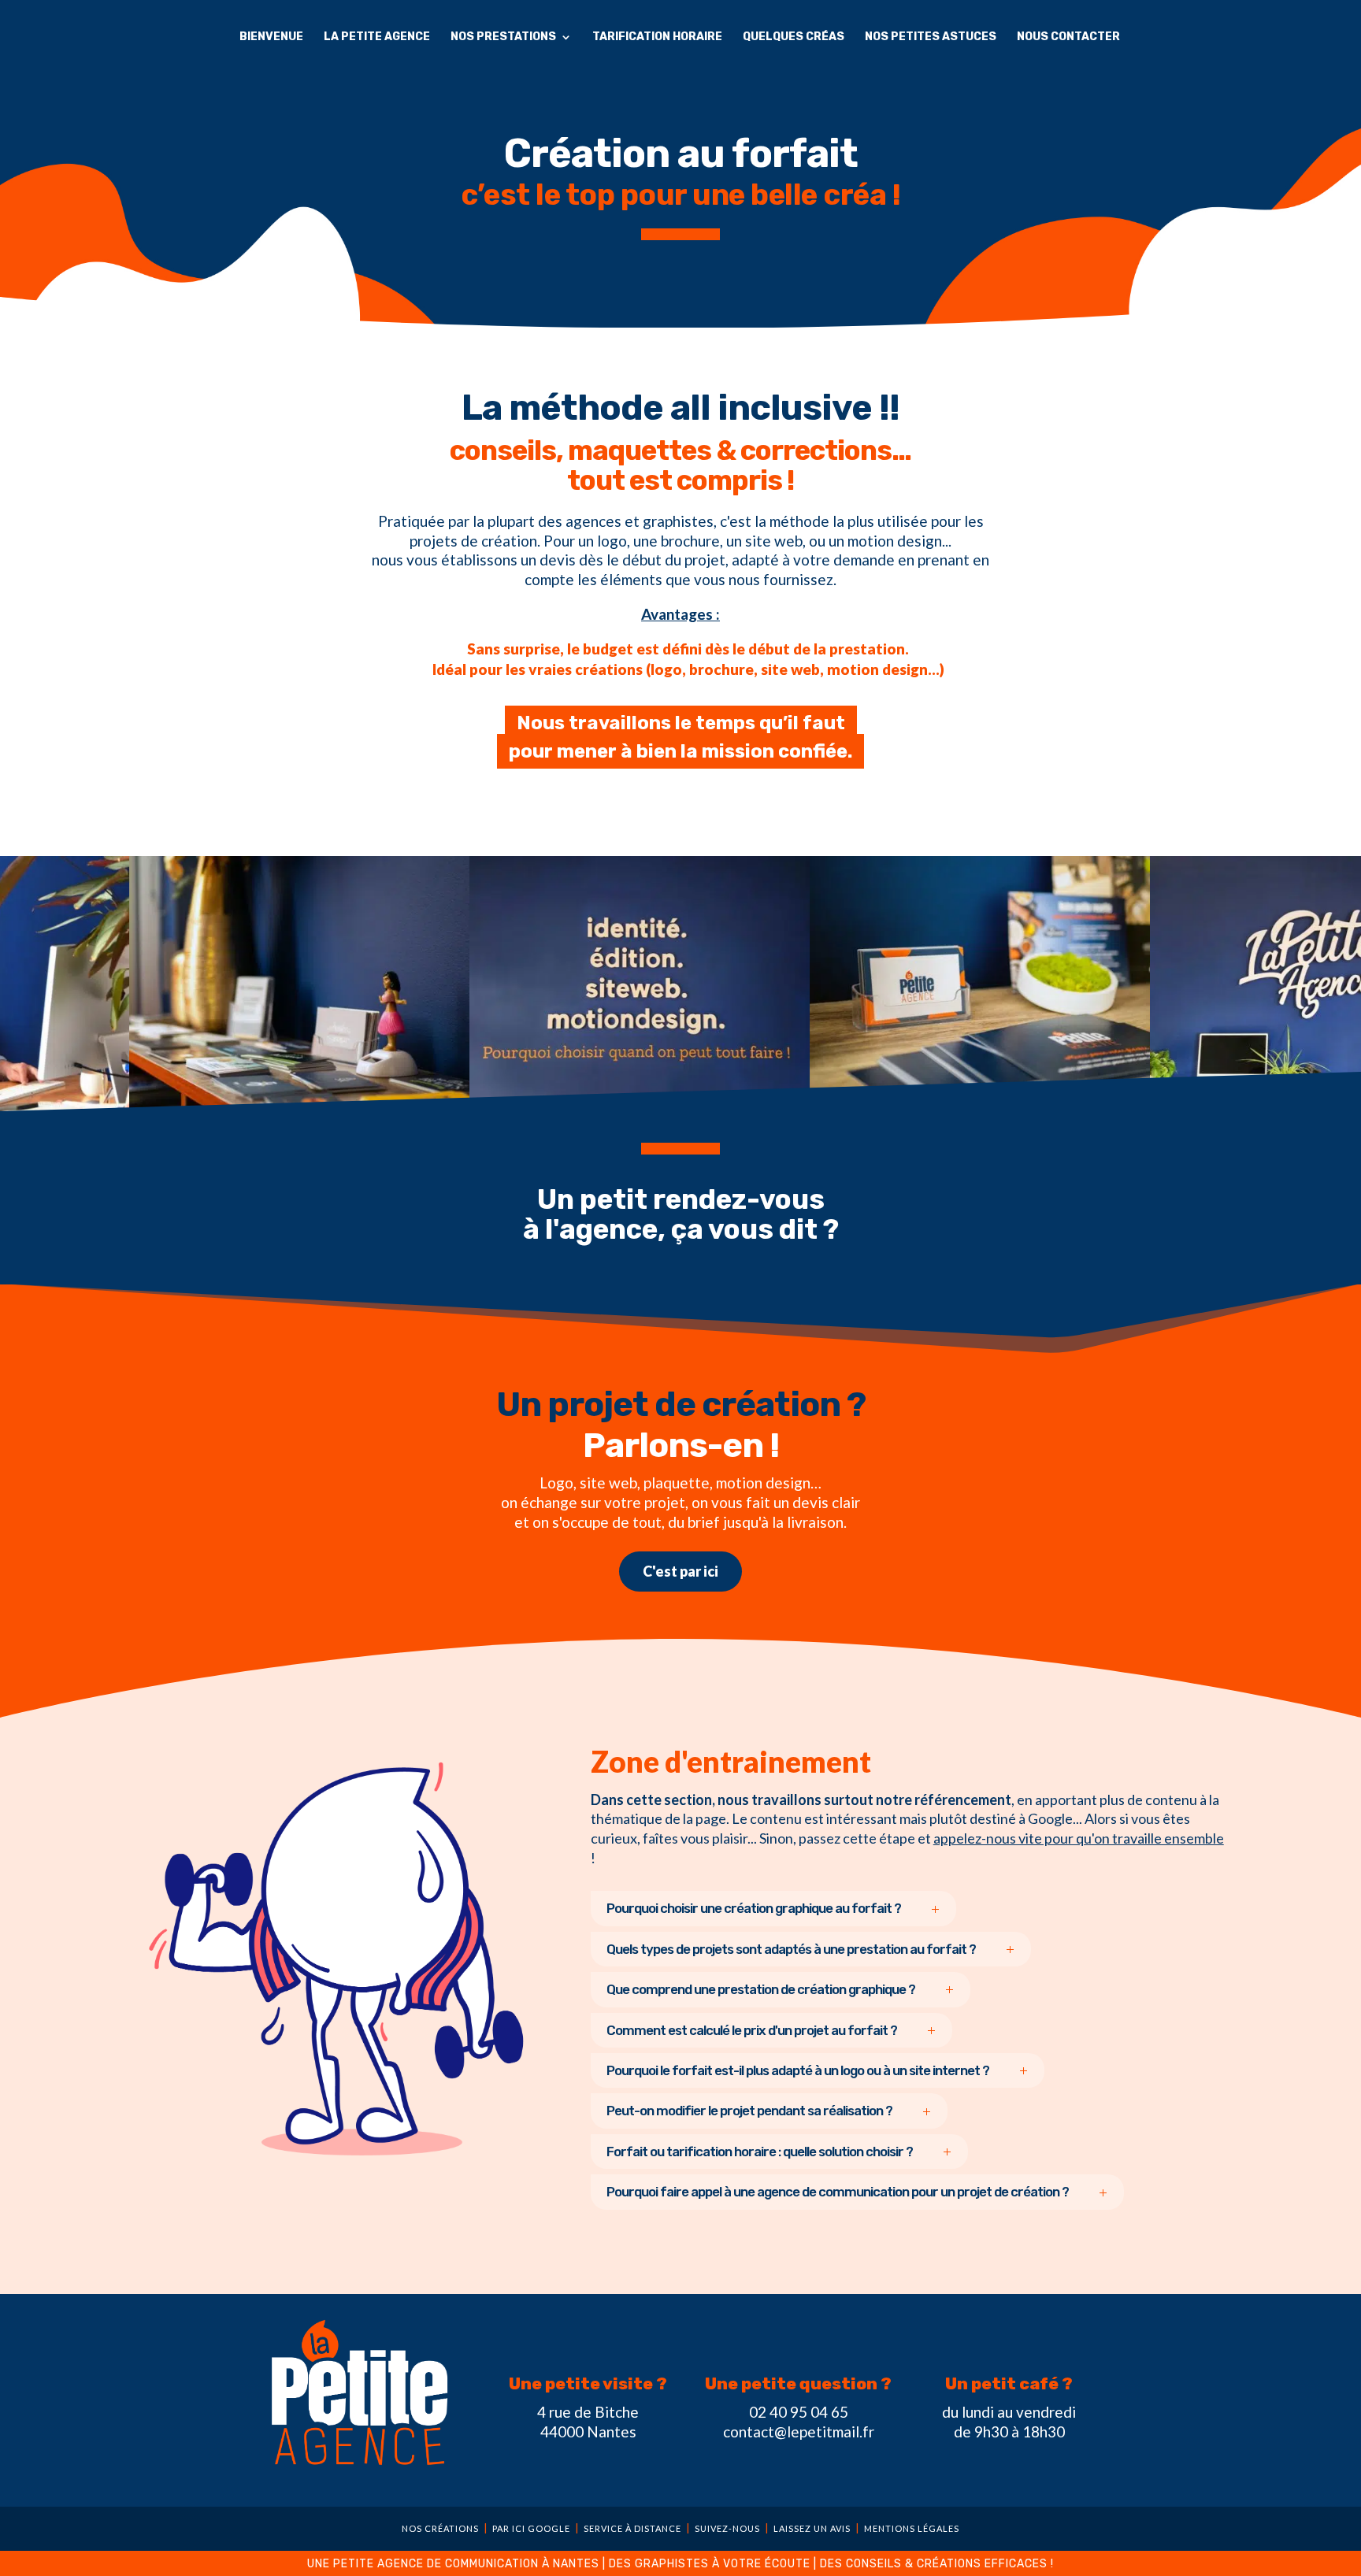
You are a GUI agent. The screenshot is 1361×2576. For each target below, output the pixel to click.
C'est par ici (680, 1571)
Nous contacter (1068, 37)
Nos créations (440, 2528)
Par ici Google (531, 2528)
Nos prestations (503, 37)
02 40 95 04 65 (799, 2412)
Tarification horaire (657, 37)
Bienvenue (271, 37)
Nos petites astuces (931, 37)
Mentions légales (912, 2528)
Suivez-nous (727, 2528)
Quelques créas (794, 37)
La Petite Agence (377, 37)
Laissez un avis (812, 2528)
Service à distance (632, 2528)
